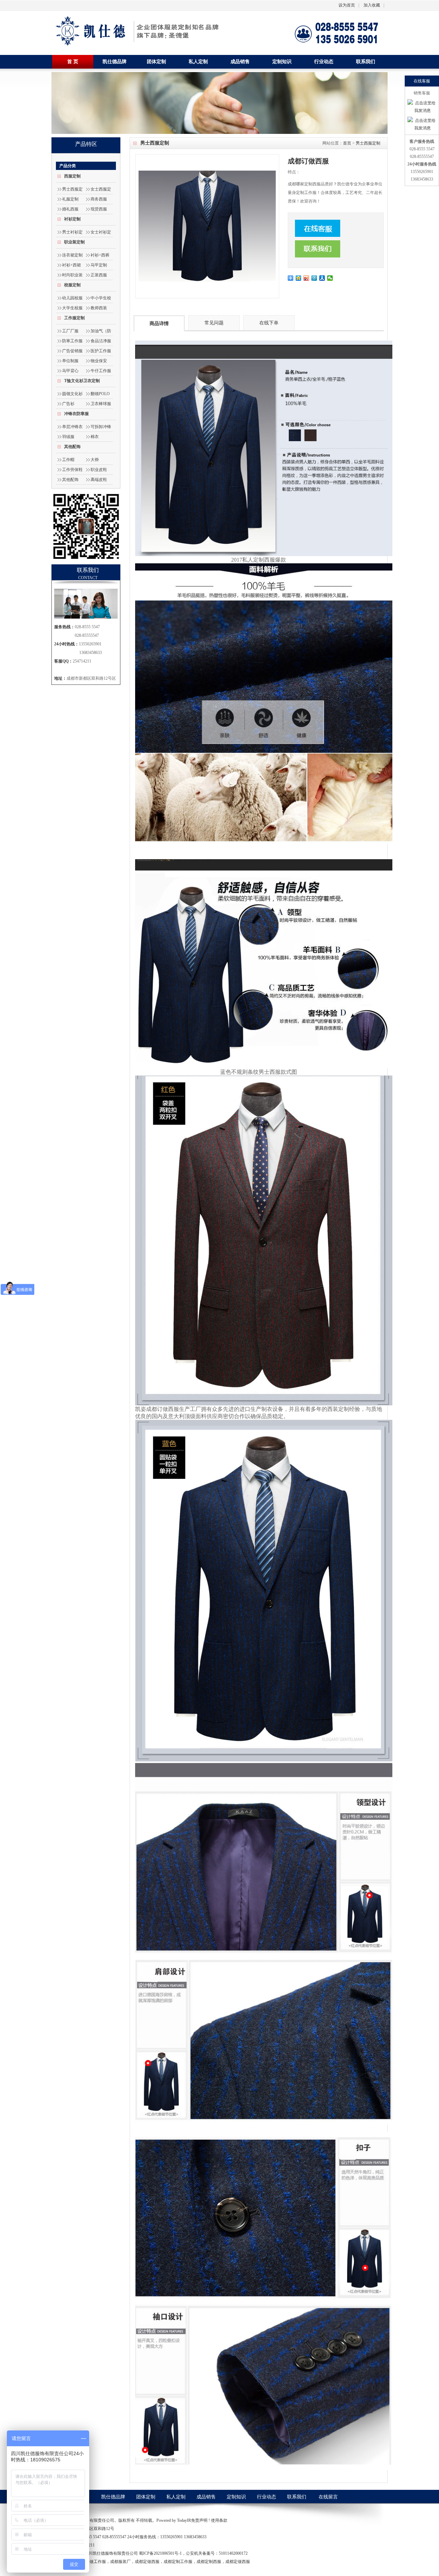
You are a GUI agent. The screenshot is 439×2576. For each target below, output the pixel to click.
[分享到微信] (330, 278)
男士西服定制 (368, 143)
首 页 (73, 62)
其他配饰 (72, 447)
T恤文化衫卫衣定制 (82, 381)
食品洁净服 (101, 341)
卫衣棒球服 (101, 404)
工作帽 (68, 460)
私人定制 (198, 62)
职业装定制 (74, 242)
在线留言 (328, 2497)
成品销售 (240, 62)
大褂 (95, 460)
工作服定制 (74, 318)
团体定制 (156, 62)
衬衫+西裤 (100, 255)
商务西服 (99, 199)
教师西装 (99, 308)
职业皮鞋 (99, 470)
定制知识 (282, 62)
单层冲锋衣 (72, 427)
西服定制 (72, 176)
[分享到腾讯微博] (314, 278)
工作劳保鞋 (72, 470)
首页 (347, 143)
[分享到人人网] (322, 278)
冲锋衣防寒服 (76, 414)
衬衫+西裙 (72, 265)
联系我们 (366, 62)
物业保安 (99, 361)
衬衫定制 (72, 219)
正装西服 (99, 275)
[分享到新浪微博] (306, 278)
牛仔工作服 (101, 371)
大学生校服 (72, 308)
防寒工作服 (72, 341)
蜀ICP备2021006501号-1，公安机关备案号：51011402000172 (193, 2553)
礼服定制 (70, 199)
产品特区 (86, 144)
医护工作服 (101, 351)
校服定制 (72, 285)
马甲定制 (99, 265)
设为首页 (347, 5)
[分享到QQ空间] (299, 278)
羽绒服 (68, 437)
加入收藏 (372, 5)
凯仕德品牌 (115, 62)
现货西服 (99, 209)
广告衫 (68, 404)
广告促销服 (72, 351)
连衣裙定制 (72, 255)
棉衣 (95, 437)
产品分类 (68, 166)
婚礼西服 (70, 209)
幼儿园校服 (72, 298)
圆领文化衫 (72, 394)
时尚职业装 (72, 275)
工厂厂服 (70, 331)
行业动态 (324, 62)
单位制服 (70, 361)
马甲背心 (70, 371)
